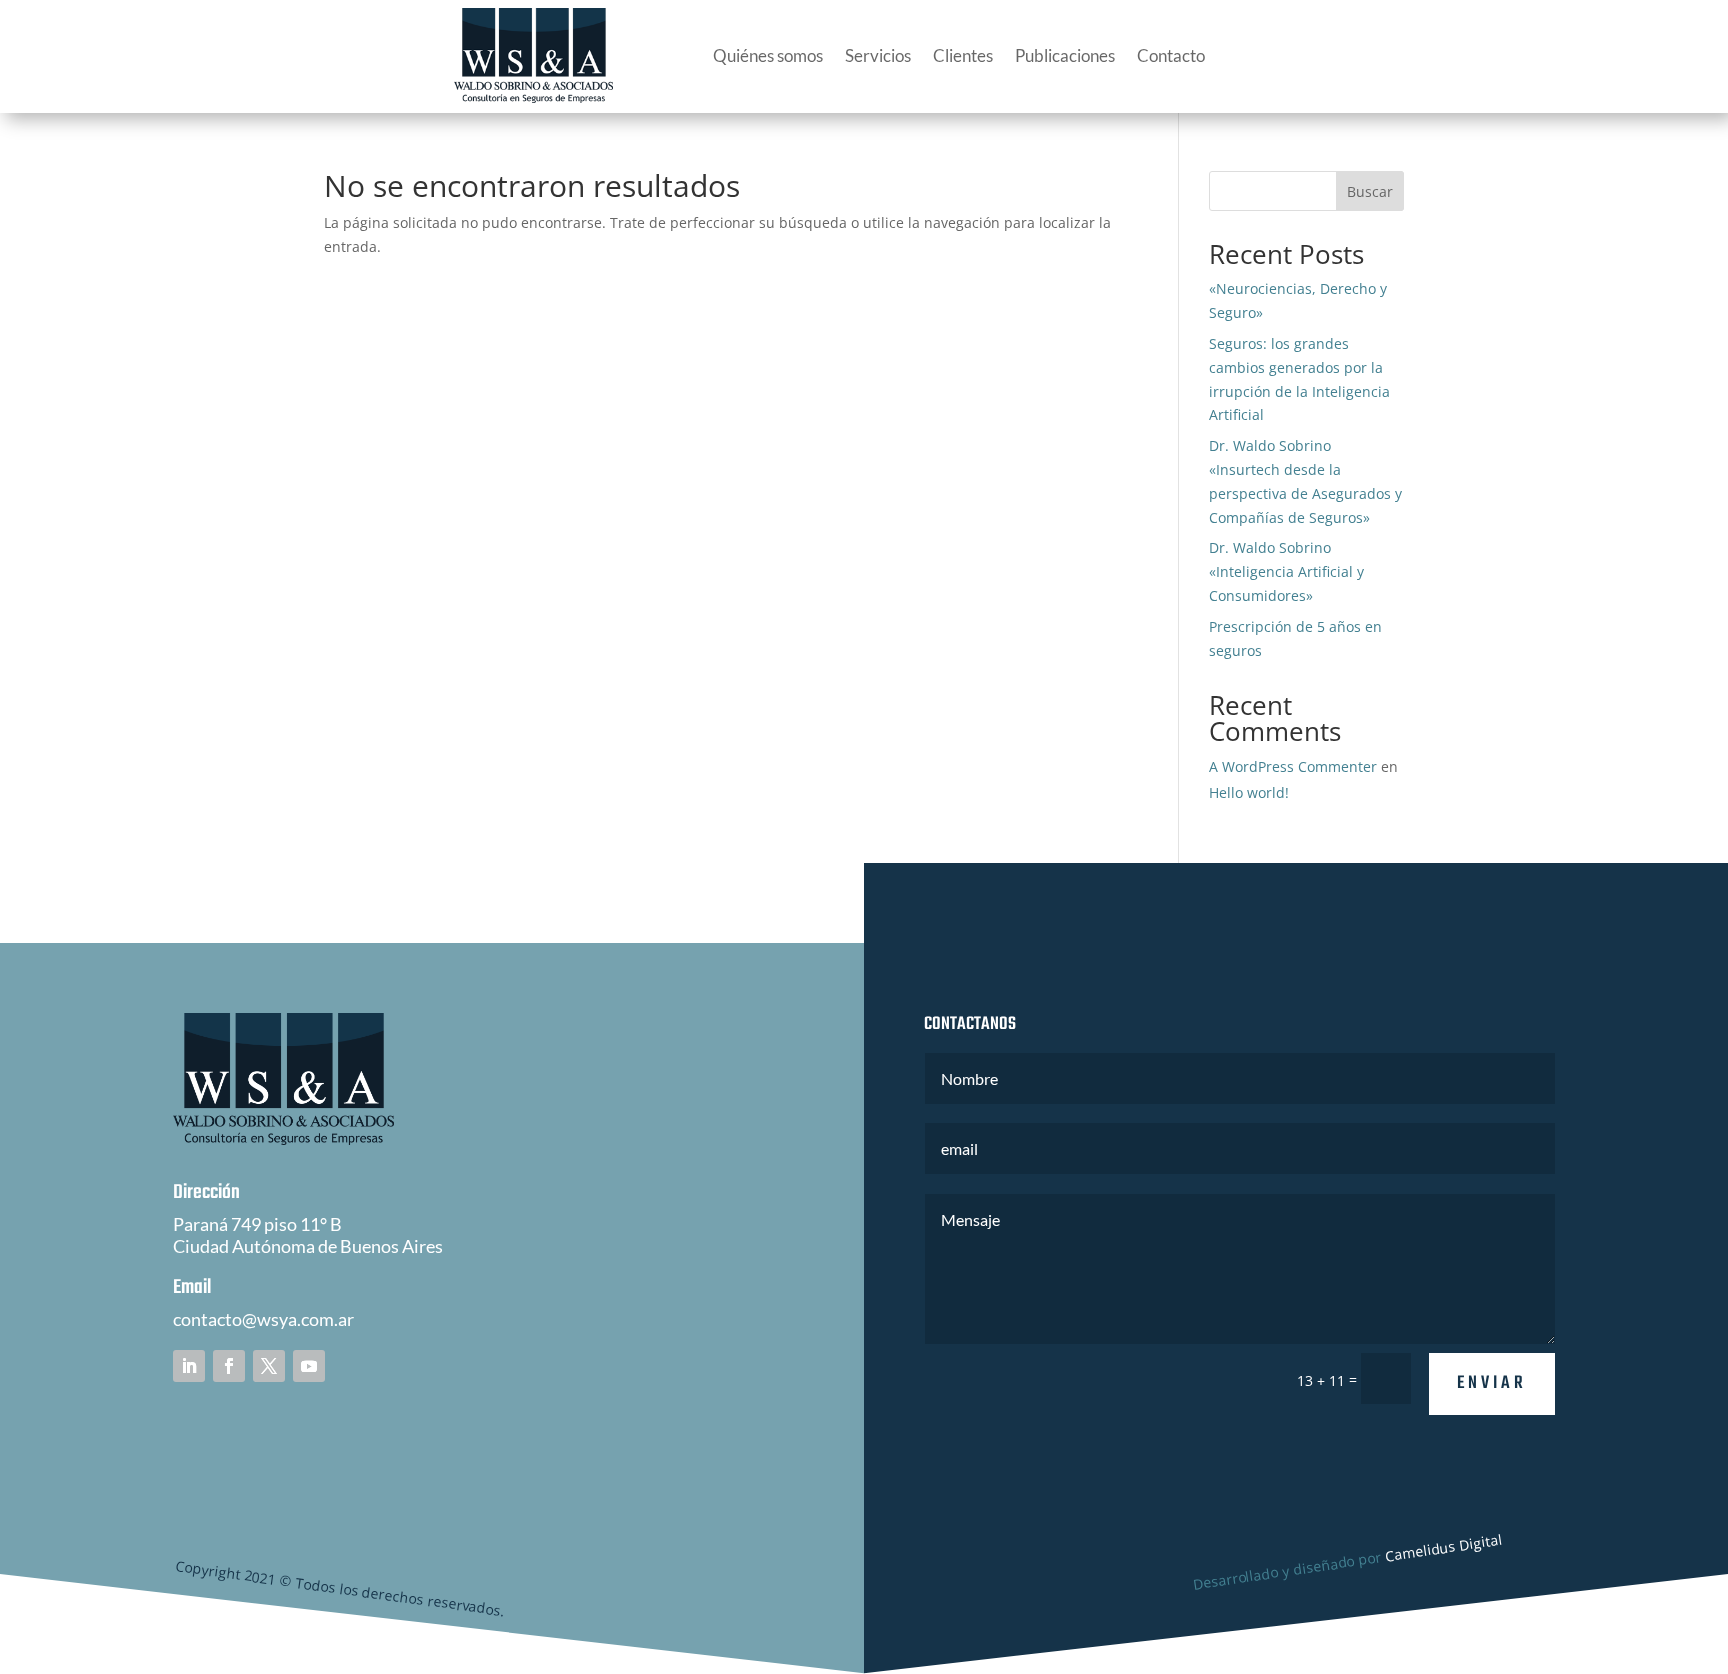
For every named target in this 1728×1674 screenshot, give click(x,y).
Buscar (1370, 191)
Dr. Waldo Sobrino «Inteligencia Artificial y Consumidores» (1286, 571)
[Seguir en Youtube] (309, 1366)
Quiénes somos (768, 55)
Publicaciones (1065, 55)
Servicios (878, 55)
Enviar (1492, 1383)
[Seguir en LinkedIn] (189, 1366)
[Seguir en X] (269, 1366)
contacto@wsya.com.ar (263, 1319)
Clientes (963, 55)
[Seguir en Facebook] (229, 1366)
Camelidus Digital (1444, 1548)
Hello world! (1249, 792)
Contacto (1171, 55)
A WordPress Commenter (1293, 766)
